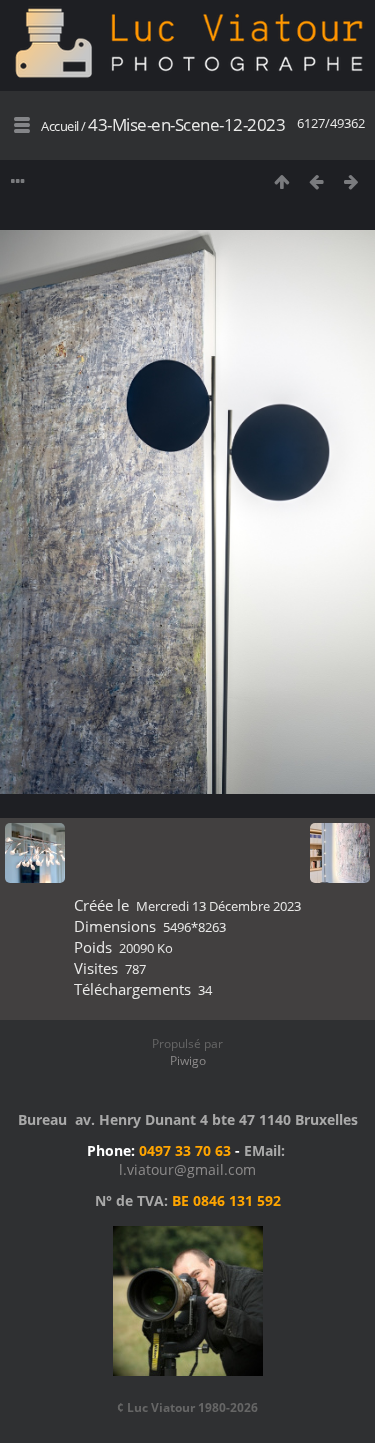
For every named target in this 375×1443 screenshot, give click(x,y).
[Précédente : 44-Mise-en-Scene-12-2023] (316, 181)
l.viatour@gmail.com (187, 1169)
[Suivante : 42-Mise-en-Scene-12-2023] (351, 181)
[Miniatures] (281, 181)
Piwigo (188, 1060)
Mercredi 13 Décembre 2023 (218, 906)
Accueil (60, 126)
